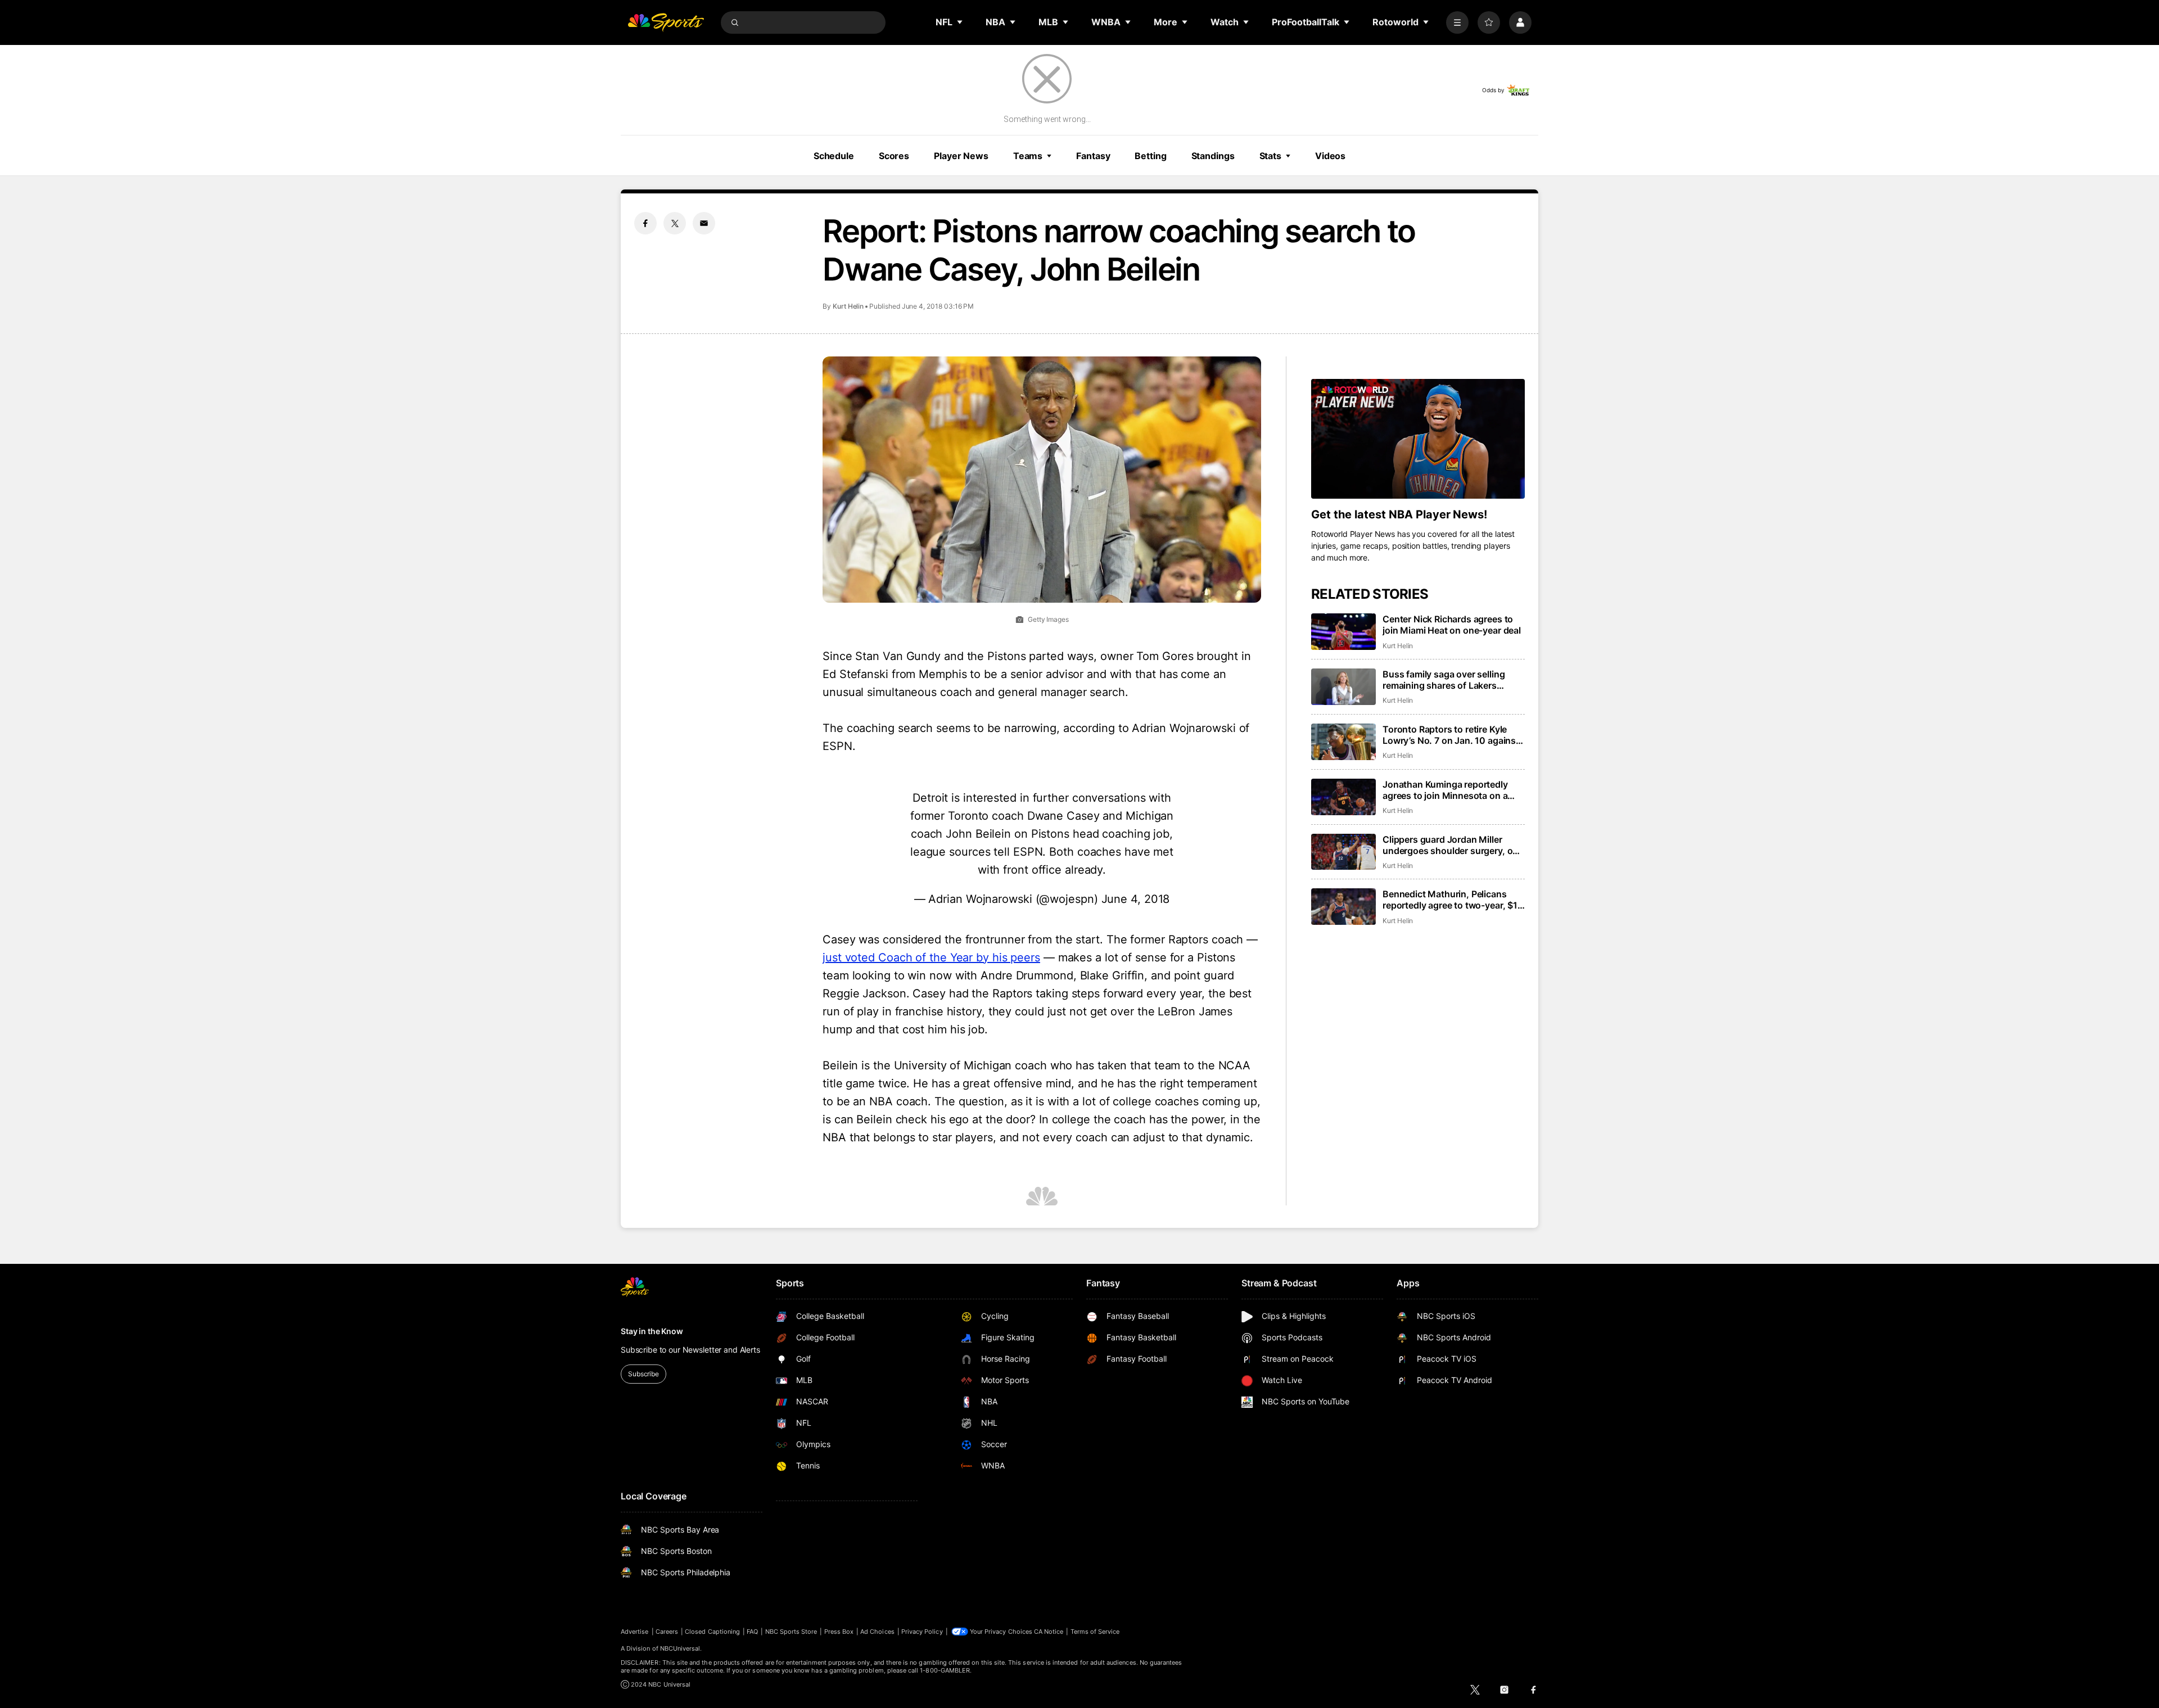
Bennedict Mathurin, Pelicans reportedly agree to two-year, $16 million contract (1453, 900)
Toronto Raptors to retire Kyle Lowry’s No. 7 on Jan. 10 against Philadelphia (1451, 735)
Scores (894, 156)
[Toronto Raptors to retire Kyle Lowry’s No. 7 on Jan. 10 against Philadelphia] (1343, 742)
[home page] (666, 22)
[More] (1457, 22)
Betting (1150, 156)
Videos (1330, 156)
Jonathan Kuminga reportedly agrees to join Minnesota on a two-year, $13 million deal (1445, 790)
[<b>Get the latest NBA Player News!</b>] (1418, 439)
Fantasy (1093, 156)
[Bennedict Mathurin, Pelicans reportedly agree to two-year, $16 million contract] (1343, 907)
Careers (667, 1632)
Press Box (839, 1632)
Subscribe (643, 1374)
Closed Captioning (712, 1632)
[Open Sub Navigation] (960, 22)
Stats (1270, 156)
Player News (961, 156)
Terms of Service (1095, 1632)
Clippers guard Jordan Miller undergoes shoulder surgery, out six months (1452, 845)
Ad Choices (877, 1632)
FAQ (752, 1632)
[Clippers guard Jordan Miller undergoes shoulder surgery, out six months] (1343, 852)
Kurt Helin (848, 306)
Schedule (834, 156)
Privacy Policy (922, 1632)
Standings (1213, 156)
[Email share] (704, 223)
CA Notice (1049, 1632)
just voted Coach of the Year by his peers (931, 957)
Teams (1028, 156)
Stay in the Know (652, 1331)
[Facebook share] (645, 223)
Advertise (635, 1632)
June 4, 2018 (1136, 899)
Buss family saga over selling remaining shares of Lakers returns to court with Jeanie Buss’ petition (1454, 680)
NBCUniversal (680, 1648)
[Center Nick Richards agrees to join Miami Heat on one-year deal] (1343, 632)
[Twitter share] (675, 223)
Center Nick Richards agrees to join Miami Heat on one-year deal (1452, 625)
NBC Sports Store (791, 1632)
